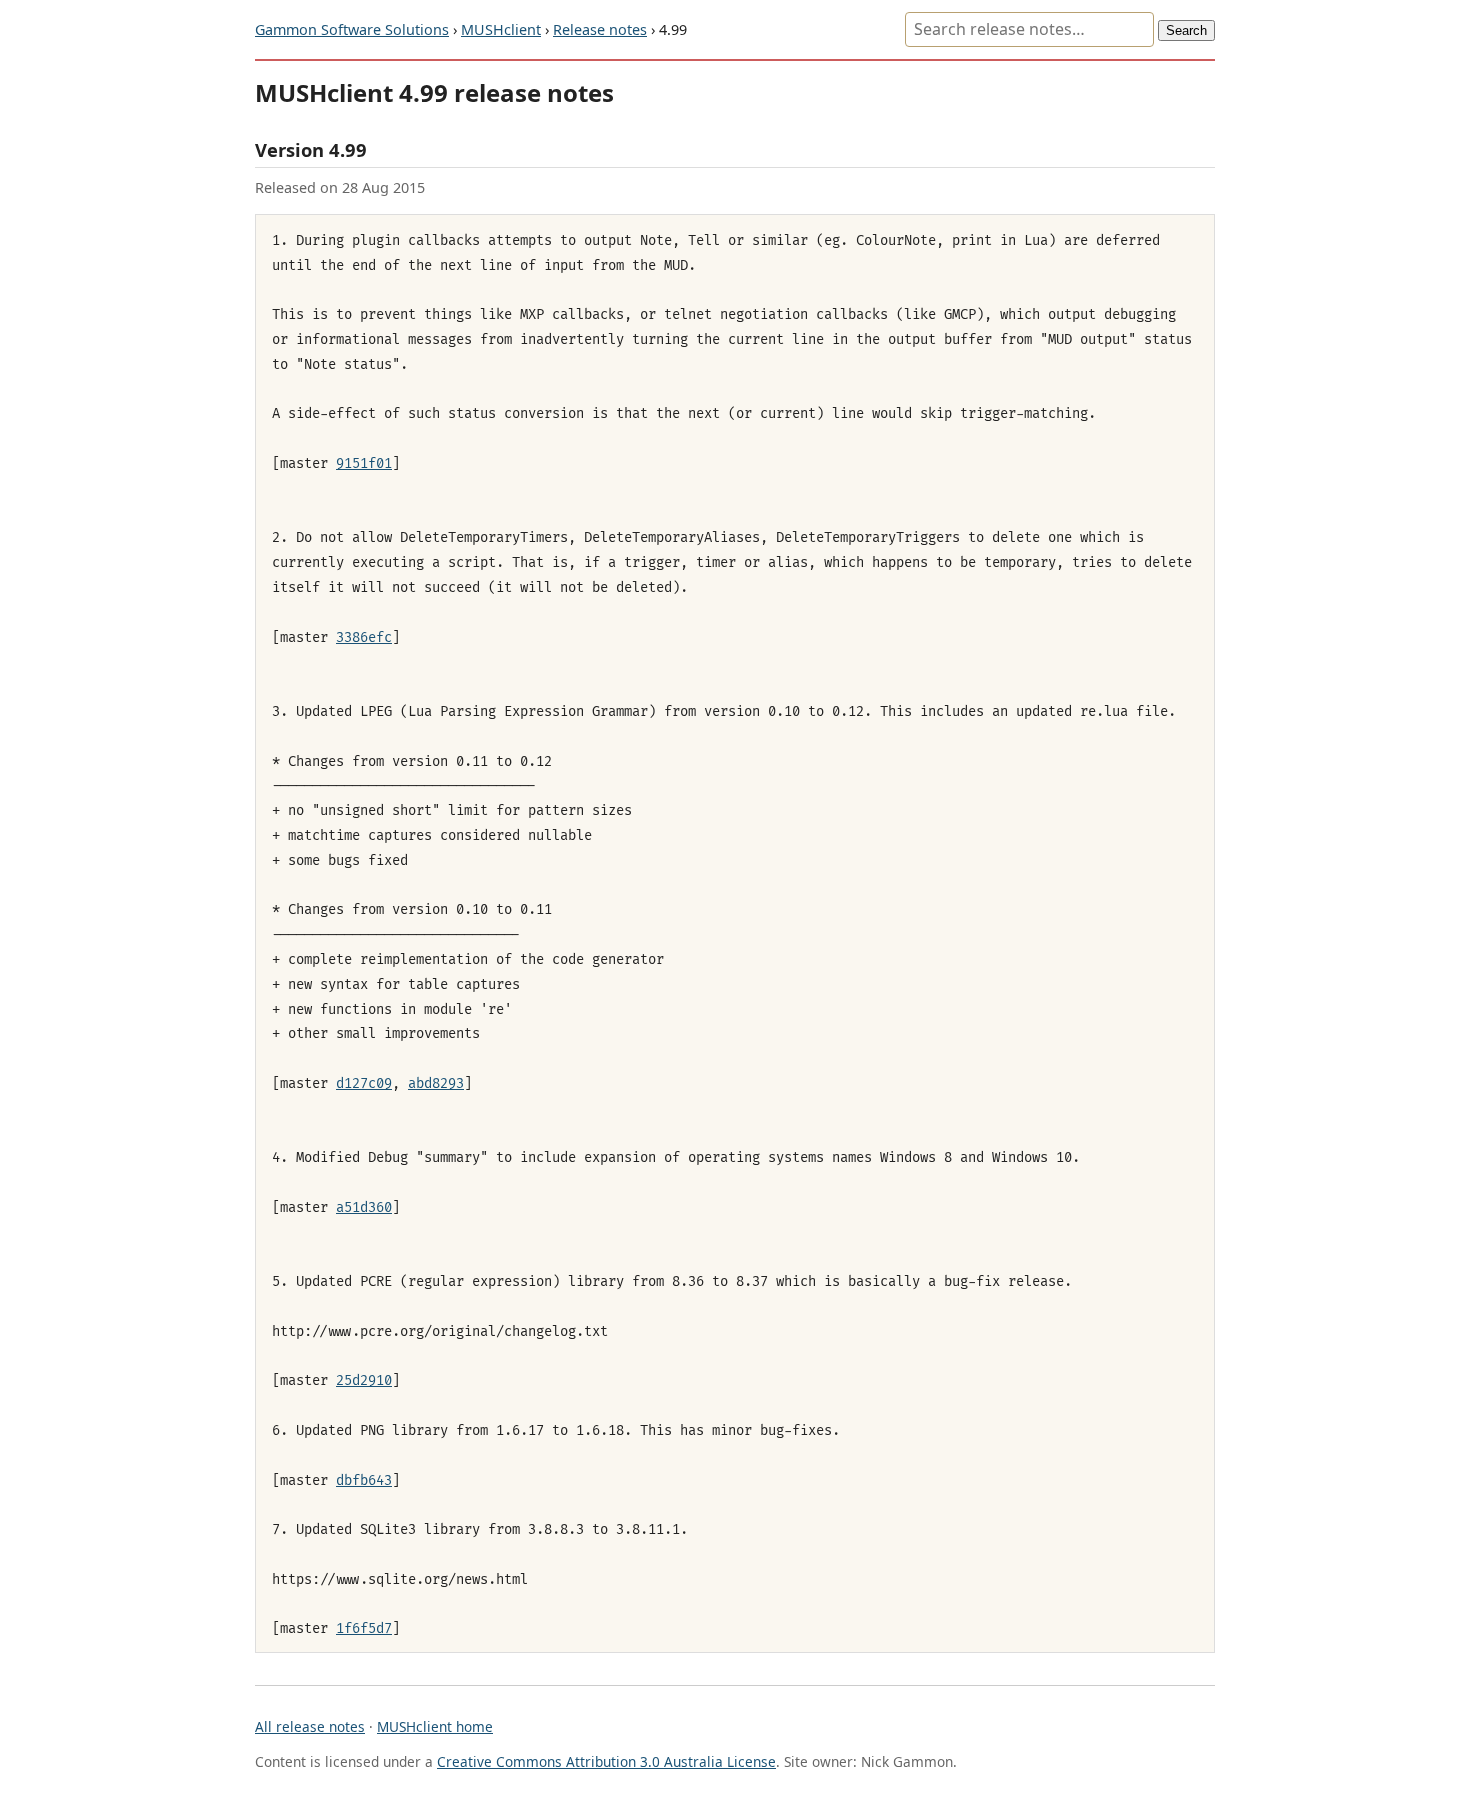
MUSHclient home (435, 1726)
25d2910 (364, 1380)
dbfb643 (364, 1480)
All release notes (310, 1726)
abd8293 (436, 1083)
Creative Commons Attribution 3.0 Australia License (606, 1761)
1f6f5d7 (364, 1628)
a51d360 (364, 1207)
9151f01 (364, 463)
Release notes (600, 29)
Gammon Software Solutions (352, 29)
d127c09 (364, 1083)
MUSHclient (501, 29)
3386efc (364, 637)
